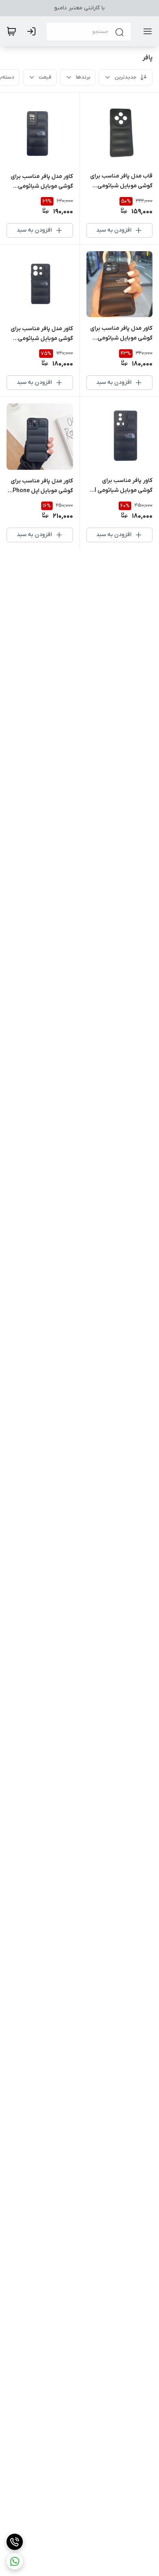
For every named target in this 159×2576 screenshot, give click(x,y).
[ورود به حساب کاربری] (33, 31)
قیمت (45, 77)
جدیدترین (126, 77)
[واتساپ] (15, 2561)
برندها (83, 77)
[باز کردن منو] (146, 31)
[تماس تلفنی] (15, 2542)
